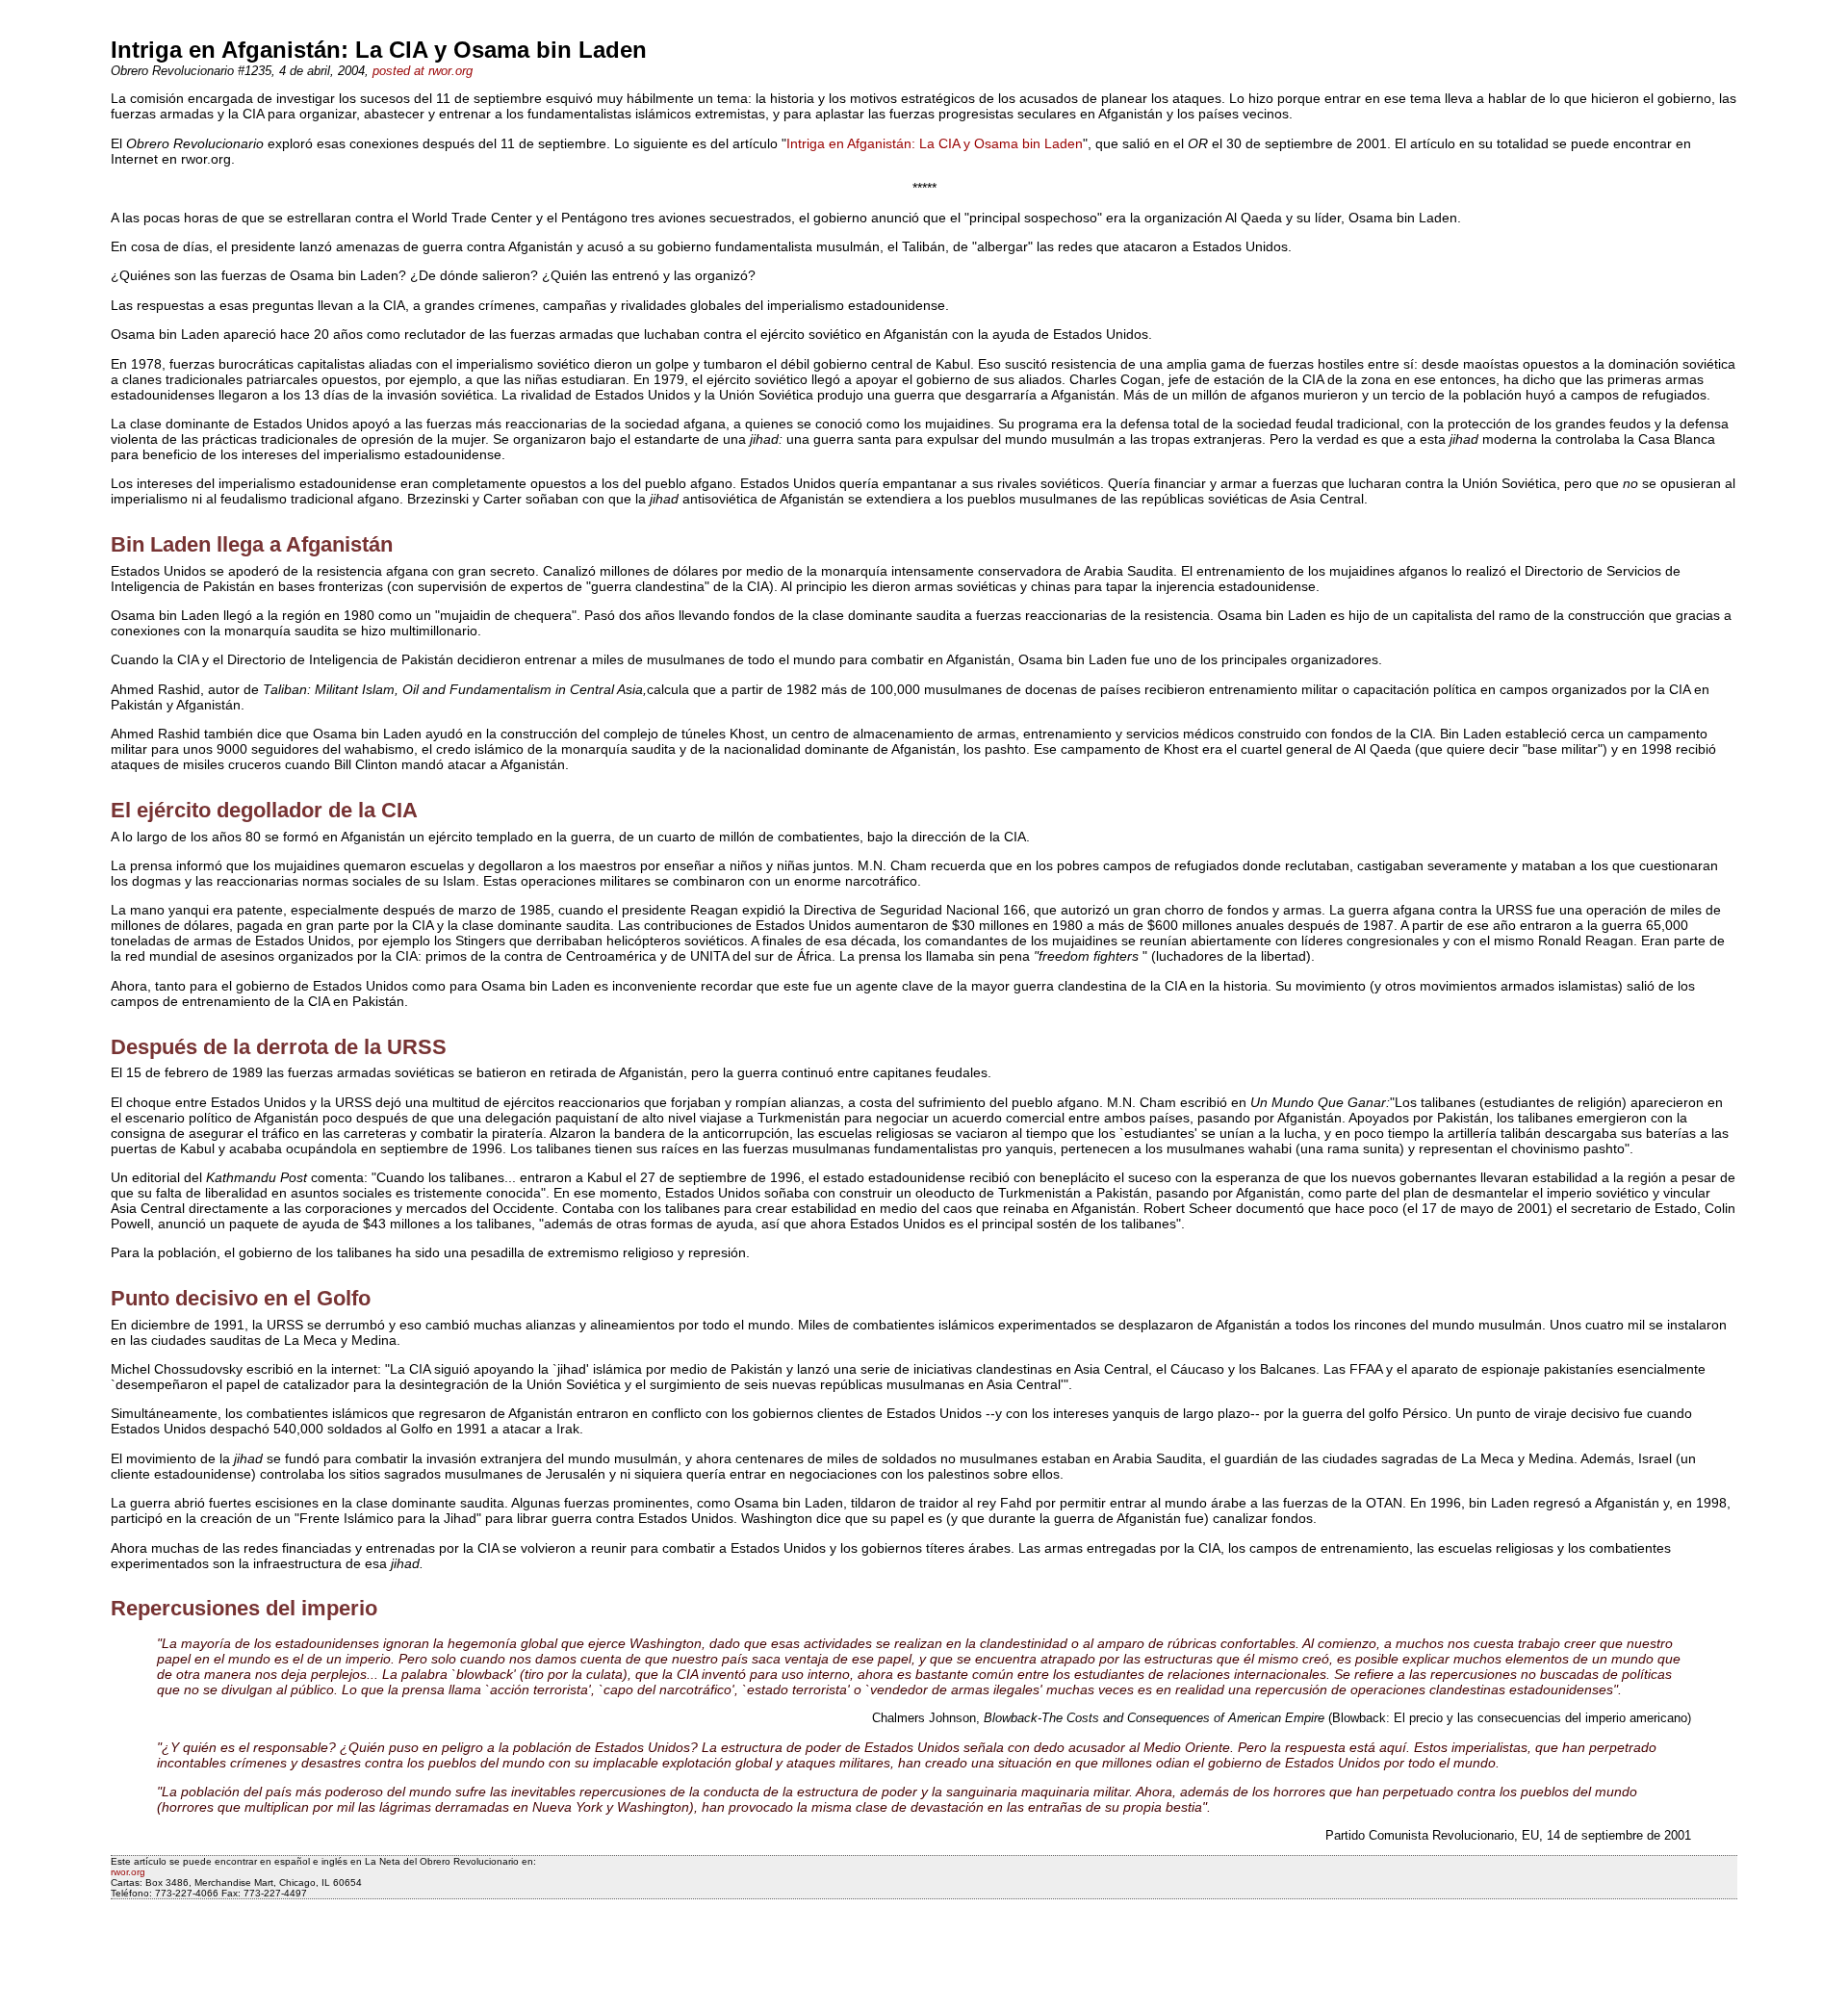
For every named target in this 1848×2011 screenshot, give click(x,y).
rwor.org (128, 1872)
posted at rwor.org (423, 71)
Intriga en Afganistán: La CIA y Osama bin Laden (935, 143)
